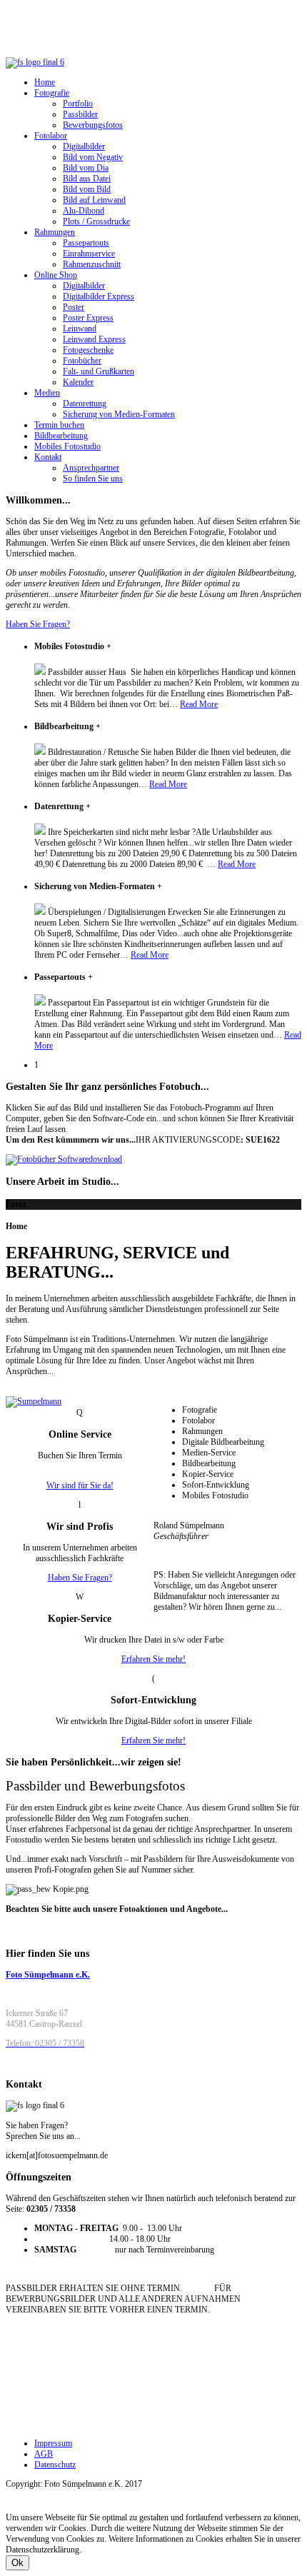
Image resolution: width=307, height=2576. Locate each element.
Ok (17, 2563)
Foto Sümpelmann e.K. (48, 1975)
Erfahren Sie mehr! (153, 1659)
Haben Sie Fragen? (38, 624)
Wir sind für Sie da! (80, 1485)
